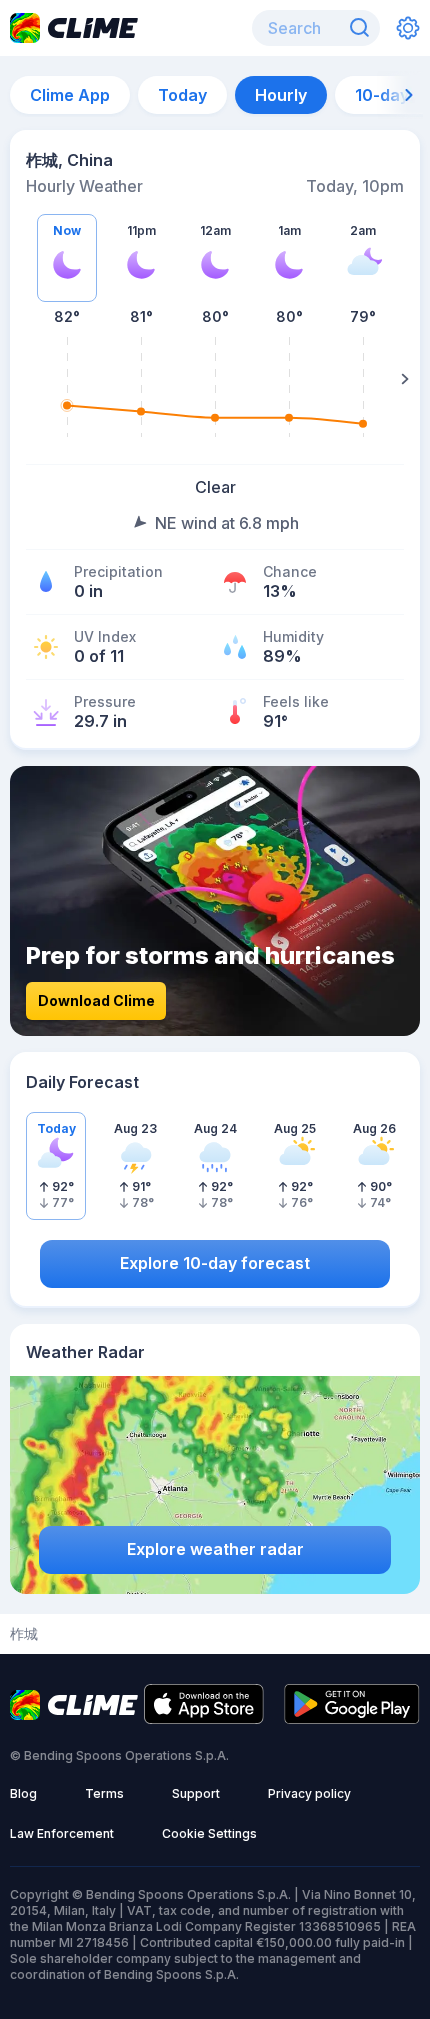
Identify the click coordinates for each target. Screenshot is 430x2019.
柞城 (24, 1634)
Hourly (281, 95)
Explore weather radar (215, 1549)
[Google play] (352, 1718)
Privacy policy (309, 1793)
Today (182, 95)
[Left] (25, 379)
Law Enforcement (62, 1833)
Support (196, 1793)
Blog (23, 1793)
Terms (104, 1793)
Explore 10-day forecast (215, 1263)
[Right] (405, 379)
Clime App (70, 95)
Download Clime (96, 1000)
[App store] (204, 1718)
